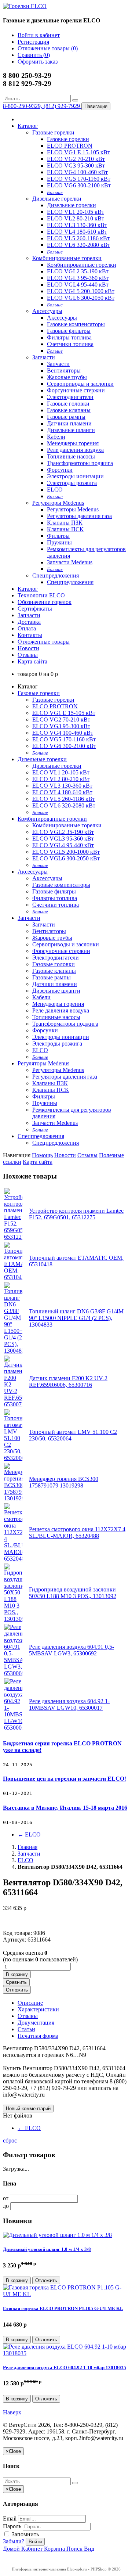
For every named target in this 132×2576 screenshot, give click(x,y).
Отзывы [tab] (28, 2016)
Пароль (12, 2526)
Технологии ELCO (41, 595)
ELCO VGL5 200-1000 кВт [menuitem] (81, 291)
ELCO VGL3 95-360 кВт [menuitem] (78, 278)
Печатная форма (38, 2036)
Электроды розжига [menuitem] (72, 483)
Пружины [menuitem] (59, 542)
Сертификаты (35, 609)
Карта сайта (32, 661)
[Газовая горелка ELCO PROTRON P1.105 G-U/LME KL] (66, 2294)
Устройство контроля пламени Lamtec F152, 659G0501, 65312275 (76, 1214)
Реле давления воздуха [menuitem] (75, 450)
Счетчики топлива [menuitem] (70, 344)
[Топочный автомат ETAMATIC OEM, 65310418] (13, 1277)
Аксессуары (47, 311)
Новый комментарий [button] (28, 2109)
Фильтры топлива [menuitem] (69, 337)
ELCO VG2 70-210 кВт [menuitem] (76, 159)
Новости (28, 648)
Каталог (28, 126)
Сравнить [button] (16, 1982)
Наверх (12, 2412)
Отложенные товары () (48, 48)
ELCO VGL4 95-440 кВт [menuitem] (78, 285)
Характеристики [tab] (38, 2009)
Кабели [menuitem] (56, 437)
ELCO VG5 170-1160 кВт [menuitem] (79, 179)
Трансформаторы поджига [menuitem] (80, 463)
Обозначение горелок (45, 602)
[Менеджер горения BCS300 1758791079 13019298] (13, 1498)
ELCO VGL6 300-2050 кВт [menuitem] (81, 298)
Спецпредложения (56, 575)
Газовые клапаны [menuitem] (69, 410)
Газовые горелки (53, 132)
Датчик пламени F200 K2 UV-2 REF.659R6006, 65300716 (68, 1381)
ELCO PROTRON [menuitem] (70, 146)
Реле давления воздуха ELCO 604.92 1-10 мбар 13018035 (65, 2368)
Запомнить (25, 2534)
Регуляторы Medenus (58, 503)
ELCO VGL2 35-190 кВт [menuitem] (78, 271)
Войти (35, 2542)
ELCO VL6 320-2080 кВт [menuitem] (78, 245)
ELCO (29, 1834)
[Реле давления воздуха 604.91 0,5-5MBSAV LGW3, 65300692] (13, 1673)
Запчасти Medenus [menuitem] (70, 562)
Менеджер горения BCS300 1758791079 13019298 (64, 1482)
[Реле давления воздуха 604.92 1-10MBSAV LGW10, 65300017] (13, 1728)
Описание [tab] (30, 2003)
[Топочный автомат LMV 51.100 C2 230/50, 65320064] (13, 1458)
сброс (10, 2140)
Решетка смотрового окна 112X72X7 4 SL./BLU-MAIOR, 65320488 (77, 1532)
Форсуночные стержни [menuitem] (76, 390)
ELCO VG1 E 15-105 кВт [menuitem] (78, 152)
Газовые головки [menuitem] (68, 404)
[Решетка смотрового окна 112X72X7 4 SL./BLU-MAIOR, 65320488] (13, 1559)
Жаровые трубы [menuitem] (67, 377)
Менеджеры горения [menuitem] (73, 443)
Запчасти (44, 357)
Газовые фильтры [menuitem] (69, 331)
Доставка (29, 622)
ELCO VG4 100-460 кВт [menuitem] (77, 172)
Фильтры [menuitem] (58, 536)
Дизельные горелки (57, 199)
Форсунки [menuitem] (60, 470)
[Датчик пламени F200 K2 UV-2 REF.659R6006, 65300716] (13, 1404)
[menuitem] (55, 192)
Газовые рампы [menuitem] (66, 417)
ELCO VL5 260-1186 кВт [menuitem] (78, 238)
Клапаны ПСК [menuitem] (65, 529)
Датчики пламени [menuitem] (69, 423)
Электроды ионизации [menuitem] (75, 476)
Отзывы (28, 655)
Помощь (42, 1155)
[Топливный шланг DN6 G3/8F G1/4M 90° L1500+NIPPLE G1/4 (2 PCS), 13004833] (13, 1351)
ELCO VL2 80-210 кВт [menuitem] (76, 218)
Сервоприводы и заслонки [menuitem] (80, 384)
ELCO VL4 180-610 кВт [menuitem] (77, 232)
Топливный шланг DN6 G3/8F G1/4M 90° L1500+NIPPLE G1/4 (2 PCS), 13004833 (76, 1318)
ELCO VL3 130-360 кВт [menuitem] (77, 225)
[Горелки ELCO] (25, 6)
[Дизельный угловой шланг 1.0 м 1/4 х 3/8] (57, 2235)
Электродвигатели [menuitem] (70, 397)
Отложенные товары (44, 642)
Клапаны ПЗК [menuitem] (65, 523)
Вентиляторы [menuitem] (64, 370)
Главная (27, 1847)
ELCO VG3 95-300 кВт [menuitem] (76, 166)
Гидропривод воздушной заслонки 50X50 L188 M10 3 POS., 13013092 (73, 1593)
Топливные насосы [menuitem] (71, 456)
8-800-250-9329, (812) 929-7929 (42, 106)
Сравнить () (34, 55)
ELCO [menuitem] (55, 490)
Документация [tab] (36, 2023)
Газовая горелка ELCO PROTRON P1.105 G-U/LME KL (63, 2308)
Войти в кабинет (39, 35)
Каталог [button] (28, 589)
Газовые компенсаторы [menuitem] (76, 324)
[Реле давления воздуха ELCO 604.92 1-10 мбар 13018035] (66, 2353)
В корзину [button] (17, 1974)
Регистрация (33, 42)
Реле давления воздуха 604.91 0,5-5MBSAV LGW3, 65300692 (71, 1650)
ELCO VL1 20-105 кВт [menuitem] (76, 212)
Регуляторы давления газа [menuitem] (79, 516)
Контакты (30, 635)
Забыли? (14, 2541)
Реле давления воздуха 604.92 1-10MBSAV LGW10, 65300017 (69, 1704)
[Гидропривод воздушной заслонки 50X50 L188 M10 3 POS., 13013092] (13, 1619)
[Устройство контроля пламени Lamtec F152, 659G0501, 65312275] (13, 1237)
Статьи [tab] (26, 2029)
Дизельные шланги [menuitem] (71, 430)
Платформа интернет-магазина (39, 2569)
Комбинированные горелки (67, 258)
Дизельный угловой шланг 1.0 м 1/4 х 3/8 (47, 2249)
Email (10, 2519)
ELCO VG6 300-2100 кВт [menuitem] (79, 185)
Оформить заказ (38, 62)
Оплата (27, 628)
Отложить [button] (17, 1990)
